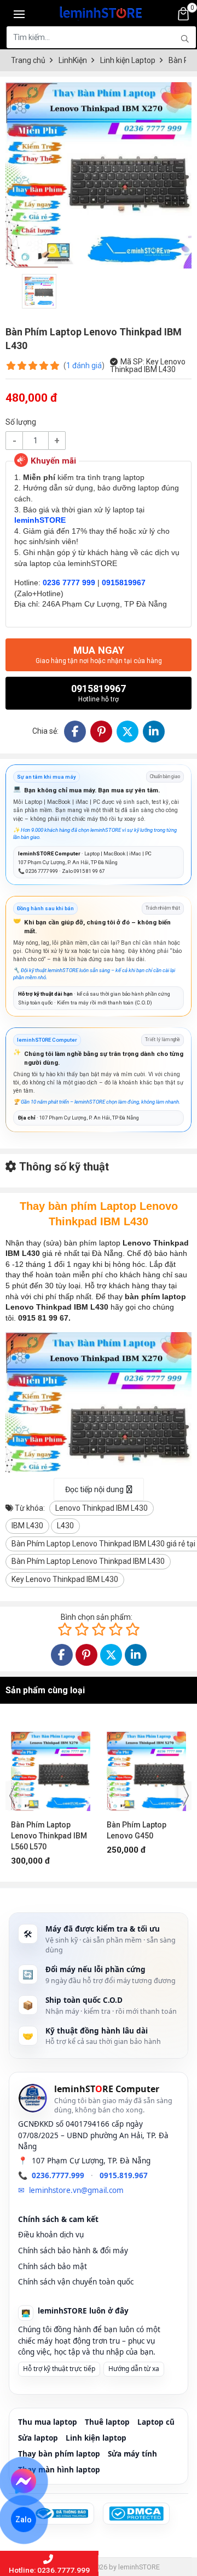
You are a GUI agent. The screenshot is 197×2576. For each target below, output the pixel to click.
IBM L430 (27, 1526)
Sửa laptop (38, 2438)
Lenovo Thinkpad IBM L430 (102, 1508)
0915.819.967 (124, 2175)
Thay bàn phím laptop (59, 2454)
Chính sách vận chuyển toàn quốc (76, 2282)
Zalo (24, 2520)
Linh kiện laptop (96, 2438)
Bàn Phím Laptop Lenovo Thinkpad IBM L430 (88, 1561)
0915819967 (99, 693)
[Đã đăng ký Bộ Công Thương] (61, 2514)
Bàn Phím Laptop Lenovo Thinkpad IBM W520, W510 (145, 1836)
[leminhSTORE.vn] (101, 11)
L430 (65, 1526)
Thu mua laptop (48, 2422)
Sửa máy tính (132, 2454)
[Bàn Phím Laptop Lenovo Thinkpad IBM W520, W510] (146, 1766)
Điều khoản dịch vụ (51, 2235)
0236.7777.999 (58, 2175)
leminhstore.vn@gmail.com (76, 2190)
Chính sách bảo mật (53, 2266)
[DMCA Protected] (136, 2514)
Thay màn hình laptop (59, 2470)
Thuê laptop (107, 2422)
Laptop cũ (156, 2422)
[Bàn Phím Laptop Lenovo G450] (51, 1766)
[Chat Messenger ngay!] (24, 2481)
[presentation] (12, 1796)
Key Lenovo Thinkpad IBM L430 (65, 1579)
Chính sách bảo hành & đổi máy (73, 2251)
